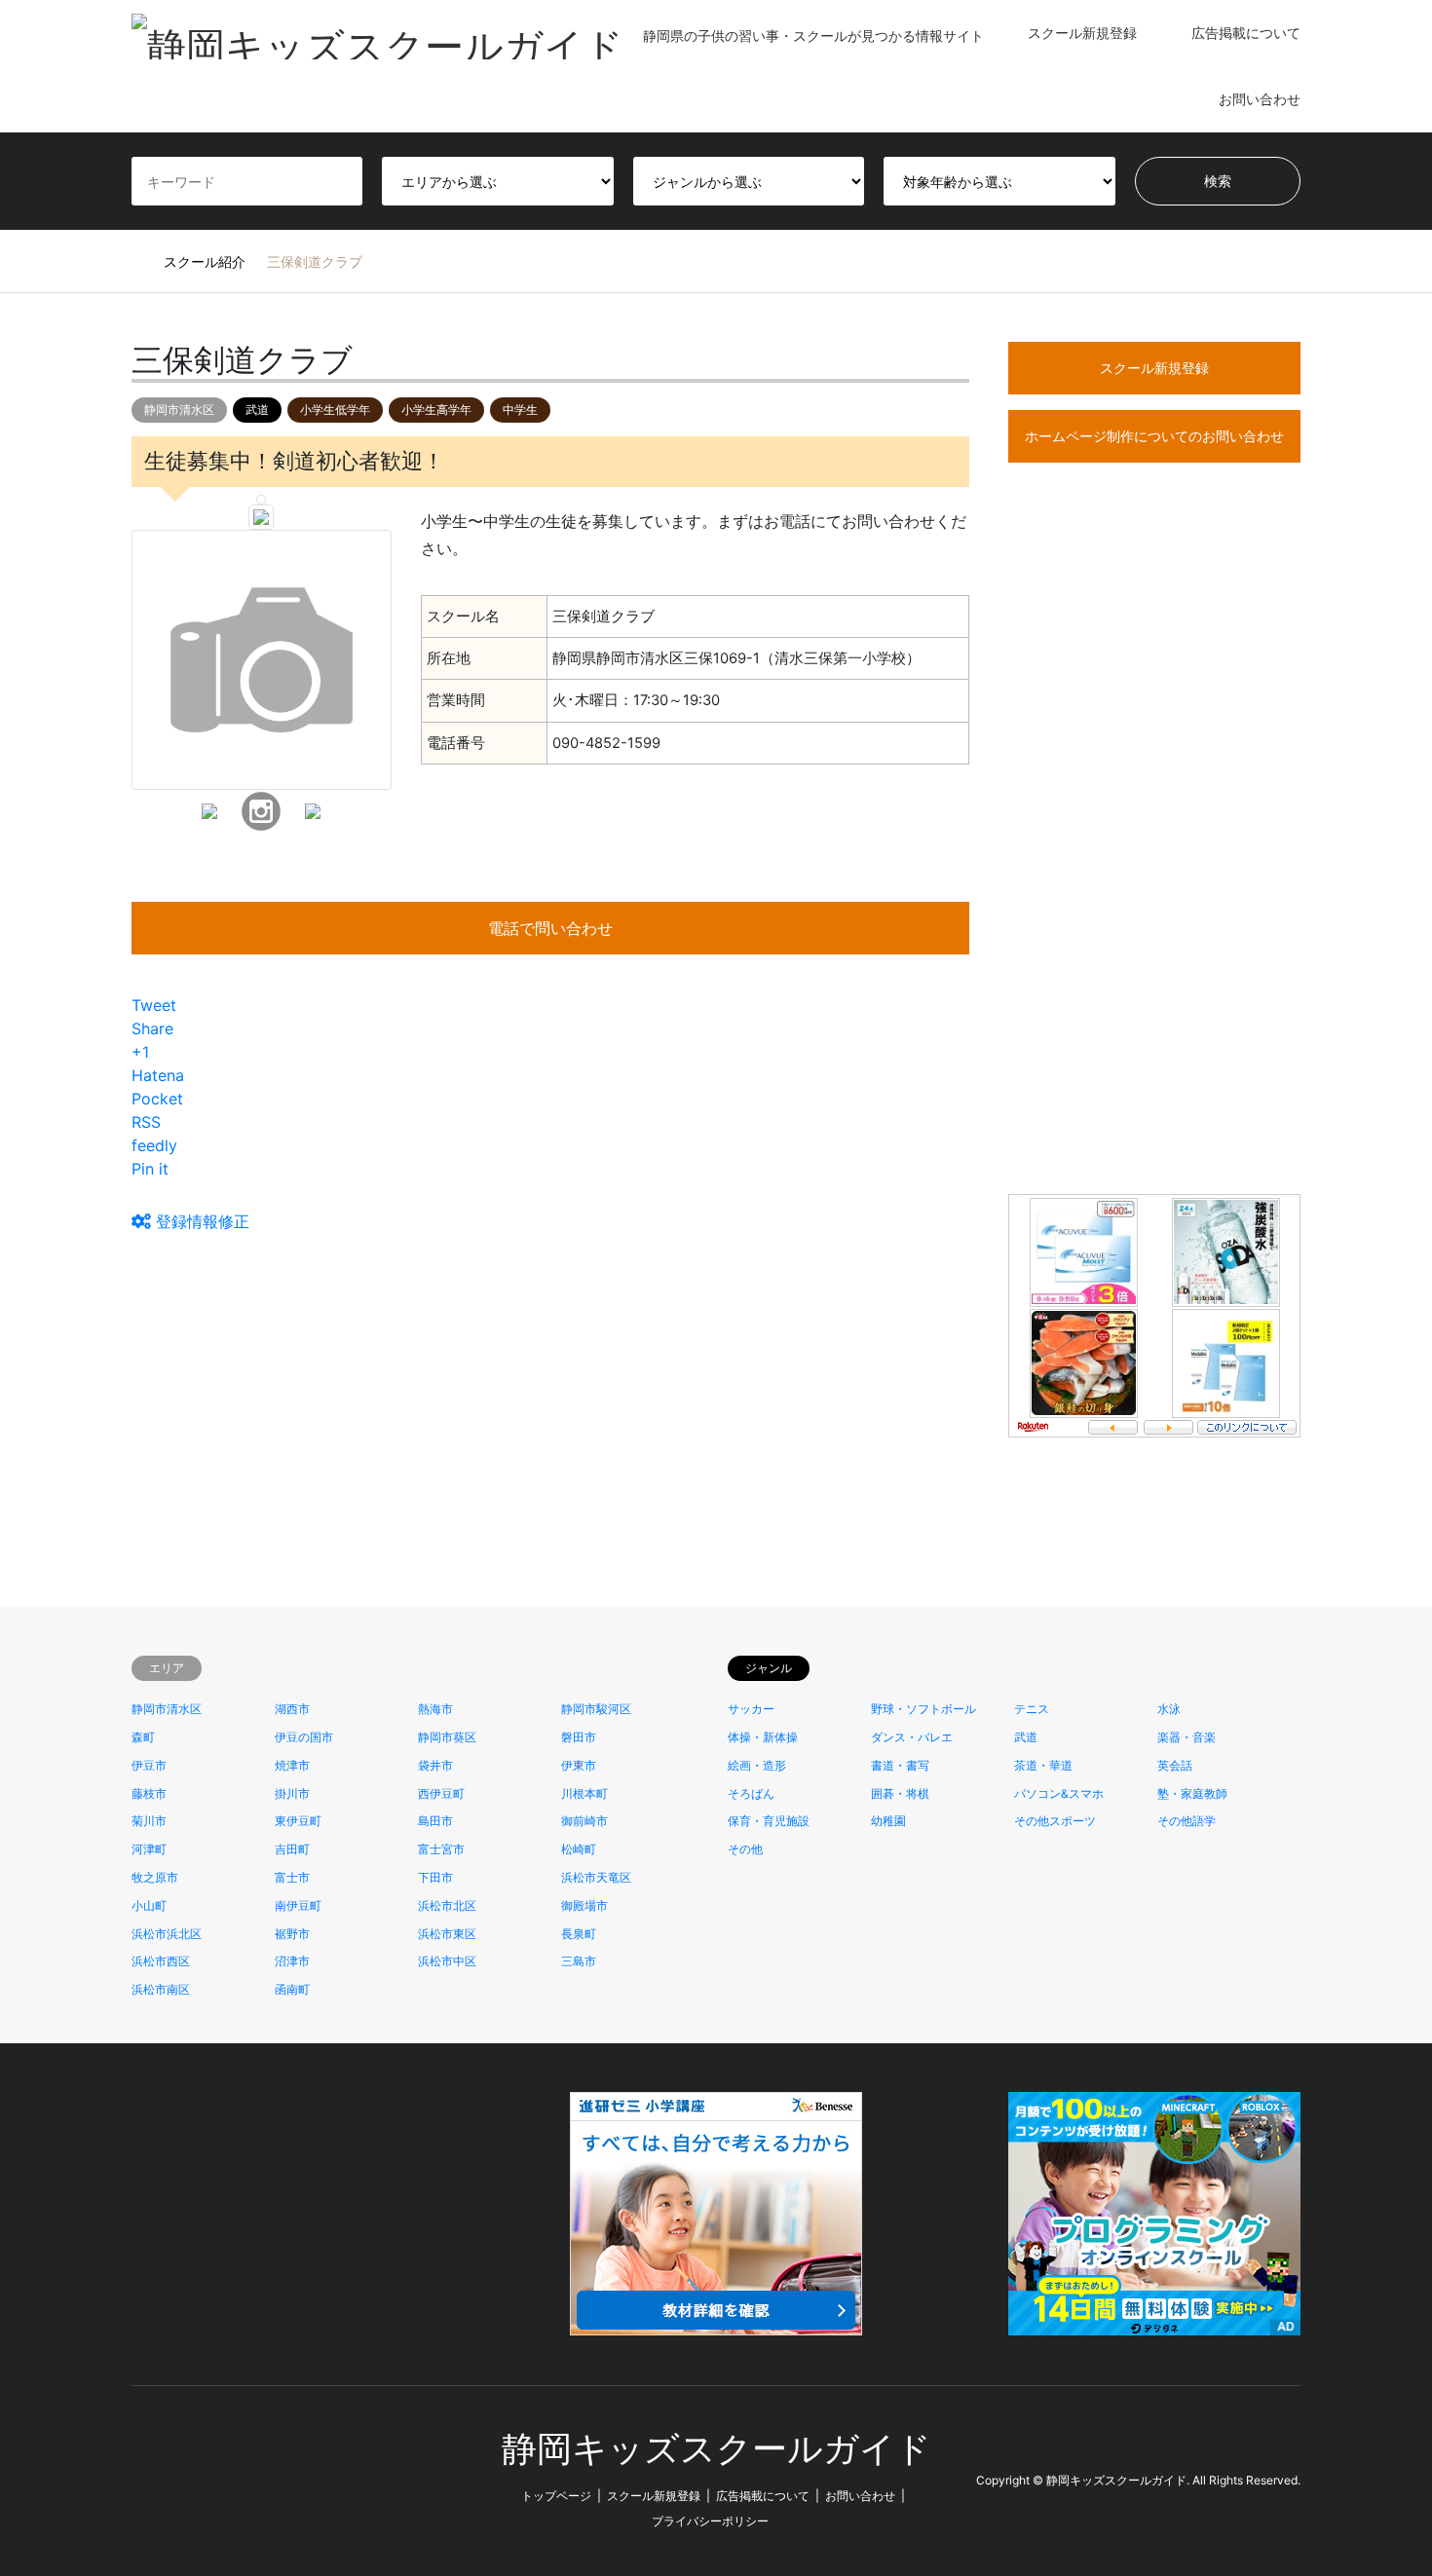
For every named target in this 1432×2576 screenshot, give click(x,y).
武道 (257, 410)
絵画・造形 (757, 1765)
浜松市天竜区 (596, 1877)
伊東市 (579, 1765)
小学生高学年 (436, 410)
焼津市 (292, 1765)
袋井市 (435, 1765)
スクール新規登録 (1082, 33)
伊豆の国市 (304, 1737)
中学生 (520, 410)
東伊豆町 (298, 1821)
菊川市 (149, 1821)
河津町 (149, 1849)
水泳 (1169, 1709)
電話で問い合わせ (550, 928)
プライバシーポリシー (710, 2521)
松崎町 (579, 1849)
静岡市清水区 (179, 410)
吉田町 (292, 1849)
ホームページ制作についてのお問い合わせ (1154, 436)
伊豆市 (149, 1765)
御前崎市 (584, 1821)
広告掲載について (1246, 33)
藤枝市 (149, 1793)
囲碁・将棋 (900, 1793)
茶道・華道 (1043, 1765)
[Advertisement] (1154, 864)
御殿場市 (584, 1905)
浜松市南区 (161, 1989)
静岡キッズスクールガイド (716, 2449)
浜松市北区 (447, 1905)
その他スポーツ (1055, 1821)
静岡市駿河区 (596, 1709)
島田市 (435, 1821)
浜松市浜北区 (167, 1934)
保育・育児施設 (769, 1821)
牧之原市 (155, 1877)
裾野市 (292, 1934)
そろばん (751, 1793)
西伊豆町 (441, 1793)
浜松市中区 (447, 1961)
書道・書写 (900, 1765)
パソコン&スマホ (1059, 1793)
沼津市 (292, 1961)
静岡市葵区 (447, 1737)
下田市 (435, 1877)
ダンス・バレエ (912, 1737)
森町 (143, 1737)
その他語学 (1187, 1821)
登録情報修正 (200, 1221)
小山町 (149, 1905)
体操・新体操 (763, 1737)
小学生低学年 (335, 410)
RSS (191, 2480)
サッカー (751, 1709)
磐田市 (579, 1737)
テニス (1032, 1709)
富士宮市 (441, 1849)
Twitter (138, 2480)
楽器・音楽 (1187, 1737)
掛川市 (292, 1793)
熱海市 (435, 1709)
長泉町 (579, 1934)
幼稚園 (888, 1821)
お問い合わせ (1260, 99)
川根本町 (584, 1793)
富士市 (292, 1877)
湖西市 (292, 1709)
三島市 (579, 1961)
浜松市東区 (447, 1934)
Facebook (165, 2480)
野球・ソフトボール (923, 1709)
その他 (745, 1849)
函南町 (292, 1989)
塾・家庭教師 (1192, 1793)
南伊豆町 (298, 1905)
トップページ (556, 2496)
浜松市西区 (161, 1961)
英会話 (1175, 1765)
